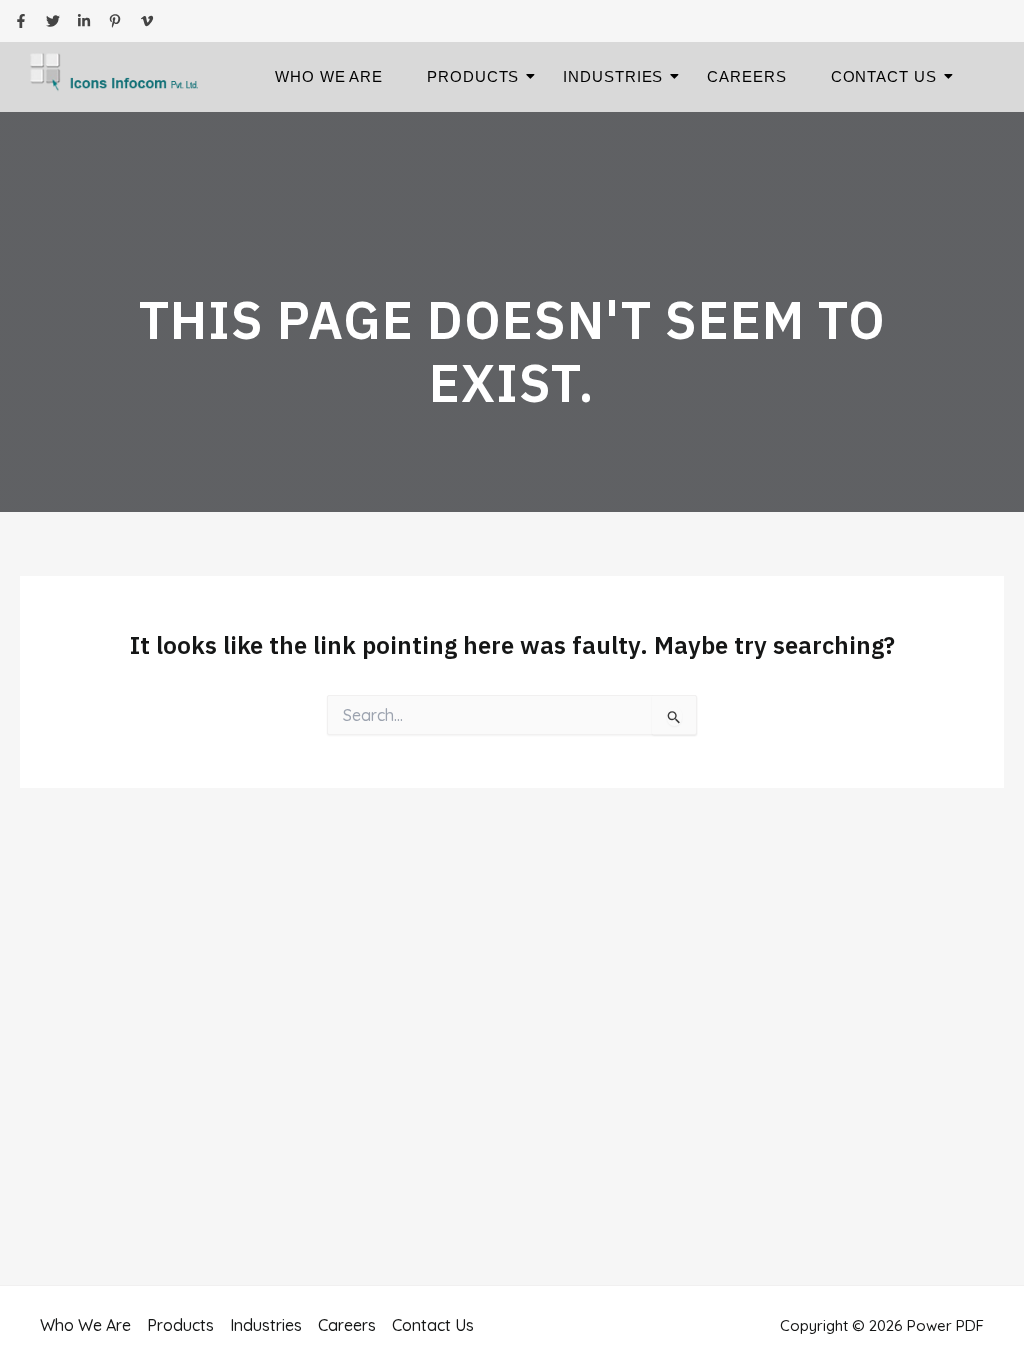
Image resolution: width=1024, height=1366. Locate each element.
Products (473, 76)
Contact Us (884, 76)
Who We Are (329, 76)
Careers (746, 76)
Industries (613, 76)
